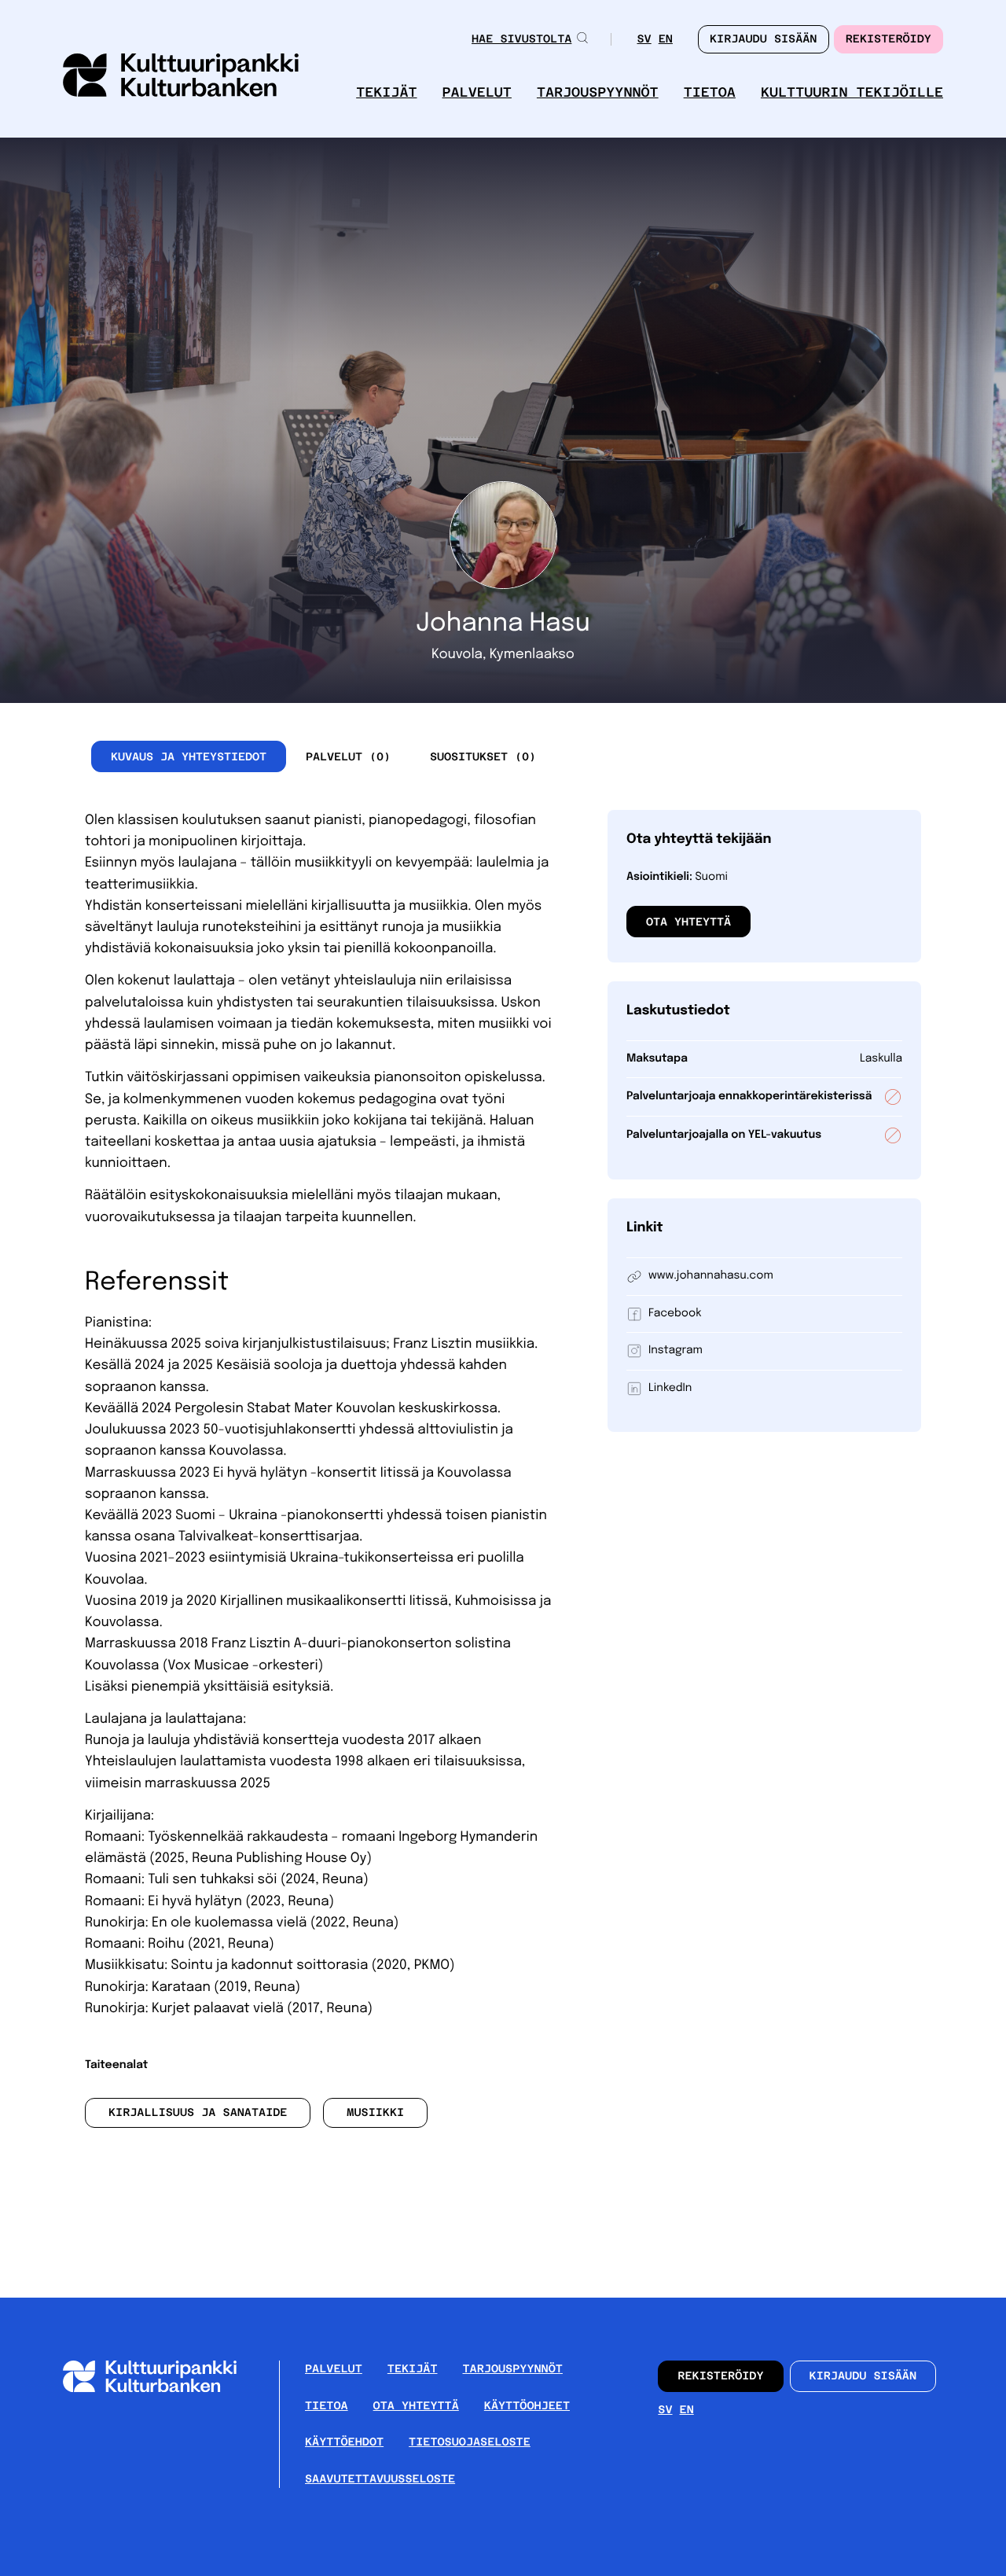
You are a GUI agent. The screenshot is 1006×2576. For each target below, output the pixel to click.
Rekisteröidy (889, 39)
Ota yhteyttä (688, 922)
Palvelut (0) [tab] (348, 756)
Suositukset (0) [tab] (483, 756)
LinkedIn (670, 1389)
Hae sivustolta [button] (521, 39)
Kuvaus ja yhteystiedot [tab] (189, 756)
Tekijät (386, 92)
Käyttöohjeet (527, 2406)
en (666, 40)
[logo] (181, 77)
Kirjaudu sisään (863, 2376)
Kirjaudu (764, 39)
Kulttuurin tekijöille (852, 92)
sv (644, 40)
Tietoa (710, 92)
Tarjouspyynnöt (598, 92)
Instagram (676, 1351)
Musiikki (375, 2113)
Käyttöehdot (344, 2442)
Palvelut (477, 92)
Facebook (675, 1314)
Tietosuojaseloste (470, 2442)
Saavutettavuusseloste (380, 2479)
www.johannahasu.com (711, 1276)
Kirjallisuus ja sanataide (198, 2113)
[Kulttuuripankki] (162, 2389)
